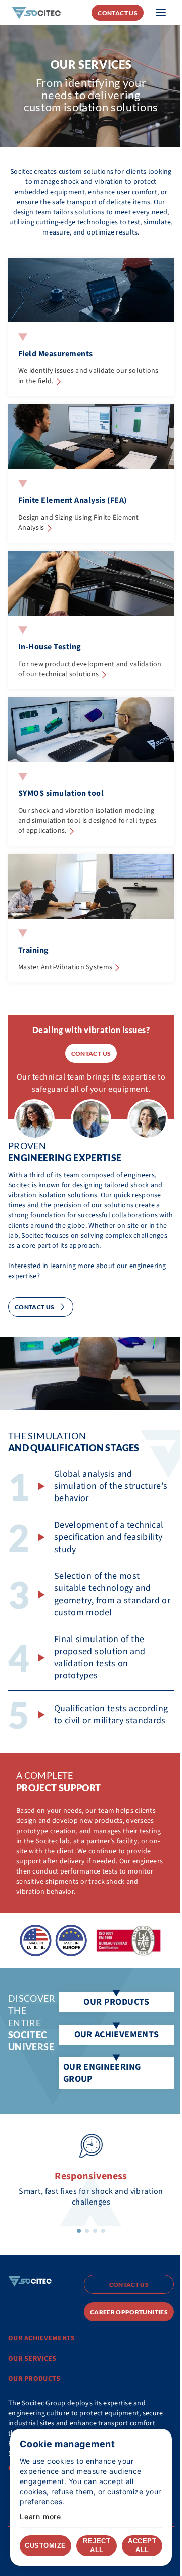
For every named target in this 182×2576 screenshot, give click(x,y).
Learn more (40, 2517)
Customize (45, 2545)
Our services (32, 2359)
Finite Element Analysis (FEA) (73, 500)
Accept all (142, 2545)
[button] (79, 2231)
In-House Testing (50, 647)
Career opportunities (129, 2312)
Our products (34, 2379)
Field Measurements (56, 354)
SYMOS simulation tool (61, 793)
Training (34, 950)
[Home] (36, 12)
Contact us (118, 13)
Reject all (97, 2545)
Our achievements (41, 2338)
